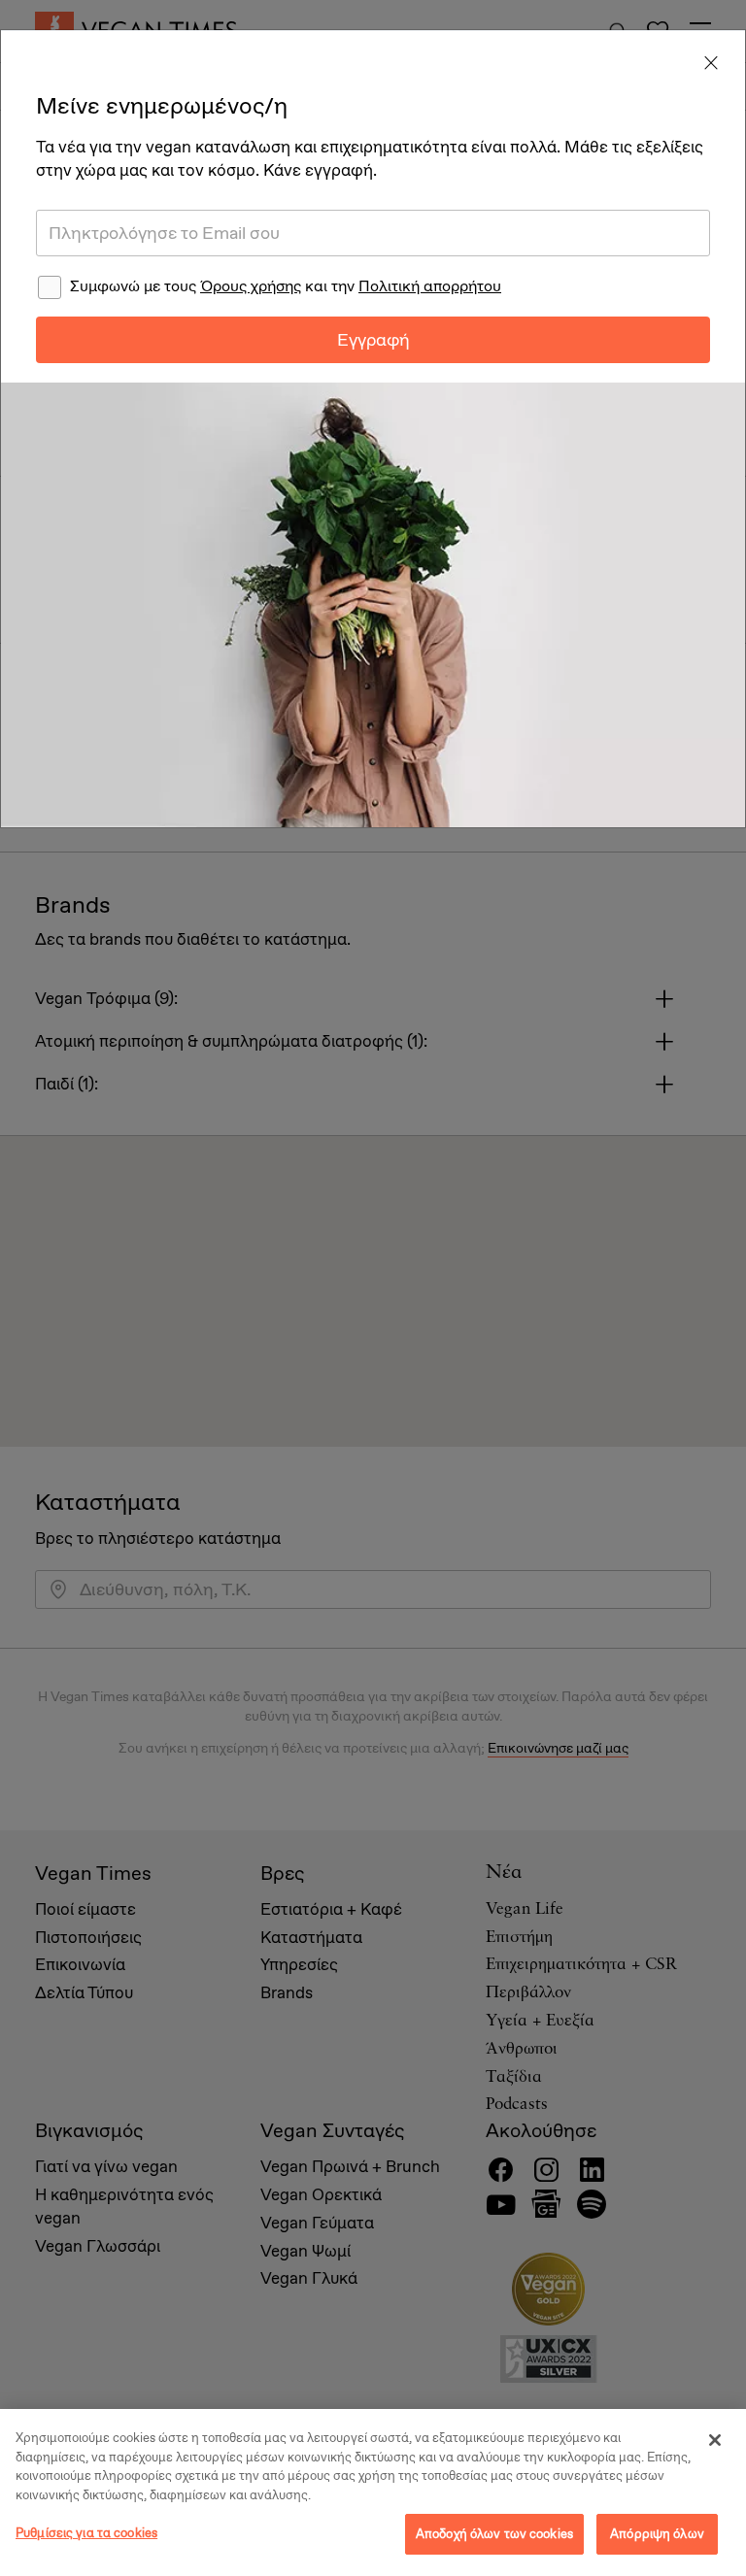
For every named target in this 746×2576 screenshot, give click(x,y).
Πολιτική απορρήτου (430, 286)
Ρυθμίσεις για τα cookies (86, 2533)
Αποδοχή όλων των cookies (494, 2534)
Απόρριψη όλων (657, 2534)
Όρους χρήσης (251, 286)
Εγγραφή (373, 340)
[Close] (711, 64)
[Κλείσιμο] (715, 2440)
